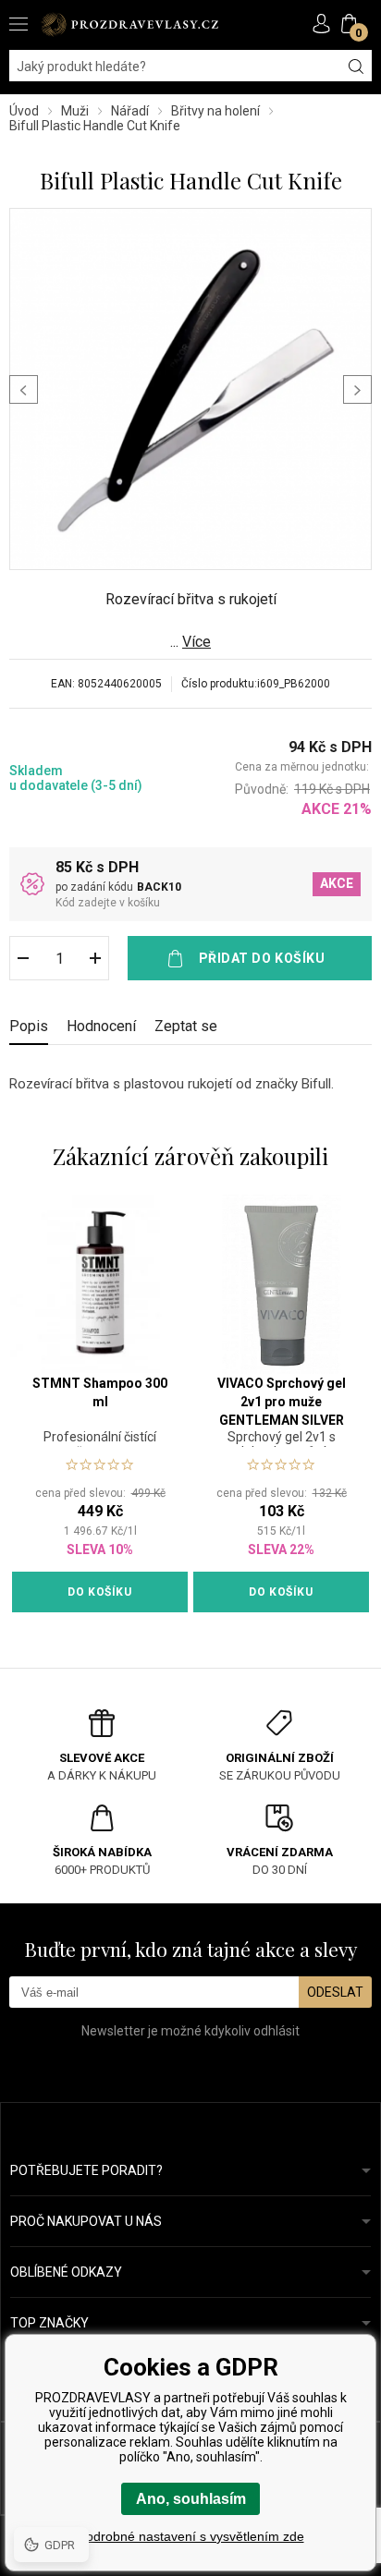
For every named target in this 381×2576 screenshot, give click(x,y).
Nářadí (130, 111)
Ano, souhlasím (191, 2499)
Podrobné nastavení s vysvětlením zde (191, 2536)
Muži (75, 111)
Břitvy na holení (215, 111)
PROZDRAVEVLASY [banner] (129, 24)
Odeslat (335, 1992)
